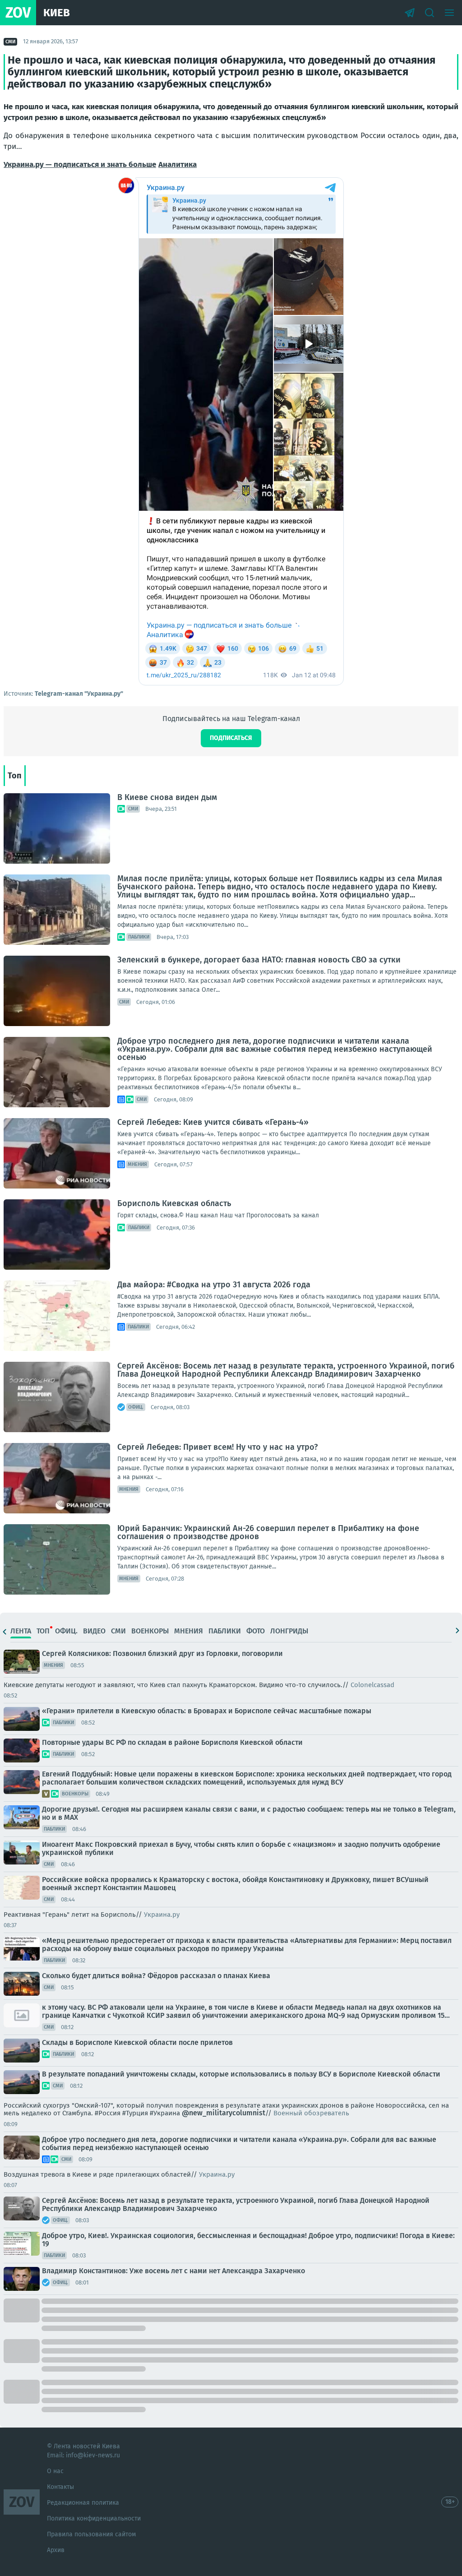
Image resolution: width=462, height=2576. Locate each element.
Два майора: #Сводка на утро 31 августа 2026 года (214, 1285)
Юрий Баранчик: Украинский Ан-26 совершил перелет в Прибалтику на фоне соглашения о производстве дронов (268, 1532)
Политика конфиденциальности (94, 2518)
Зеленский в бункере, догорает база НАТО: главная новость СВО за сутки (259, 960)
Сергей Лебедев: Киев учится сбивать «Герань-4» (213, 1122)
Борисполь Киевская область (174, 1203)
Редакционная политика (83, 2503)
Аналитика (178, 164)
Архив (56, 2550)
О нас (55, 2471)
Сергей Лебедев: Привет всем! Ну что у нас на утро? (217, 1447)
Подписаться (231, 738)
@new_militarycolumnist (224, 2113)
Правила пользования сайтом (91, 2534)
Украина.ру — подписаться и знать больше (80, 164)
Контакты (60, 2487)
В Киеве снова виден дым (167, 797)
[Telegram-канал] (410, 13)
